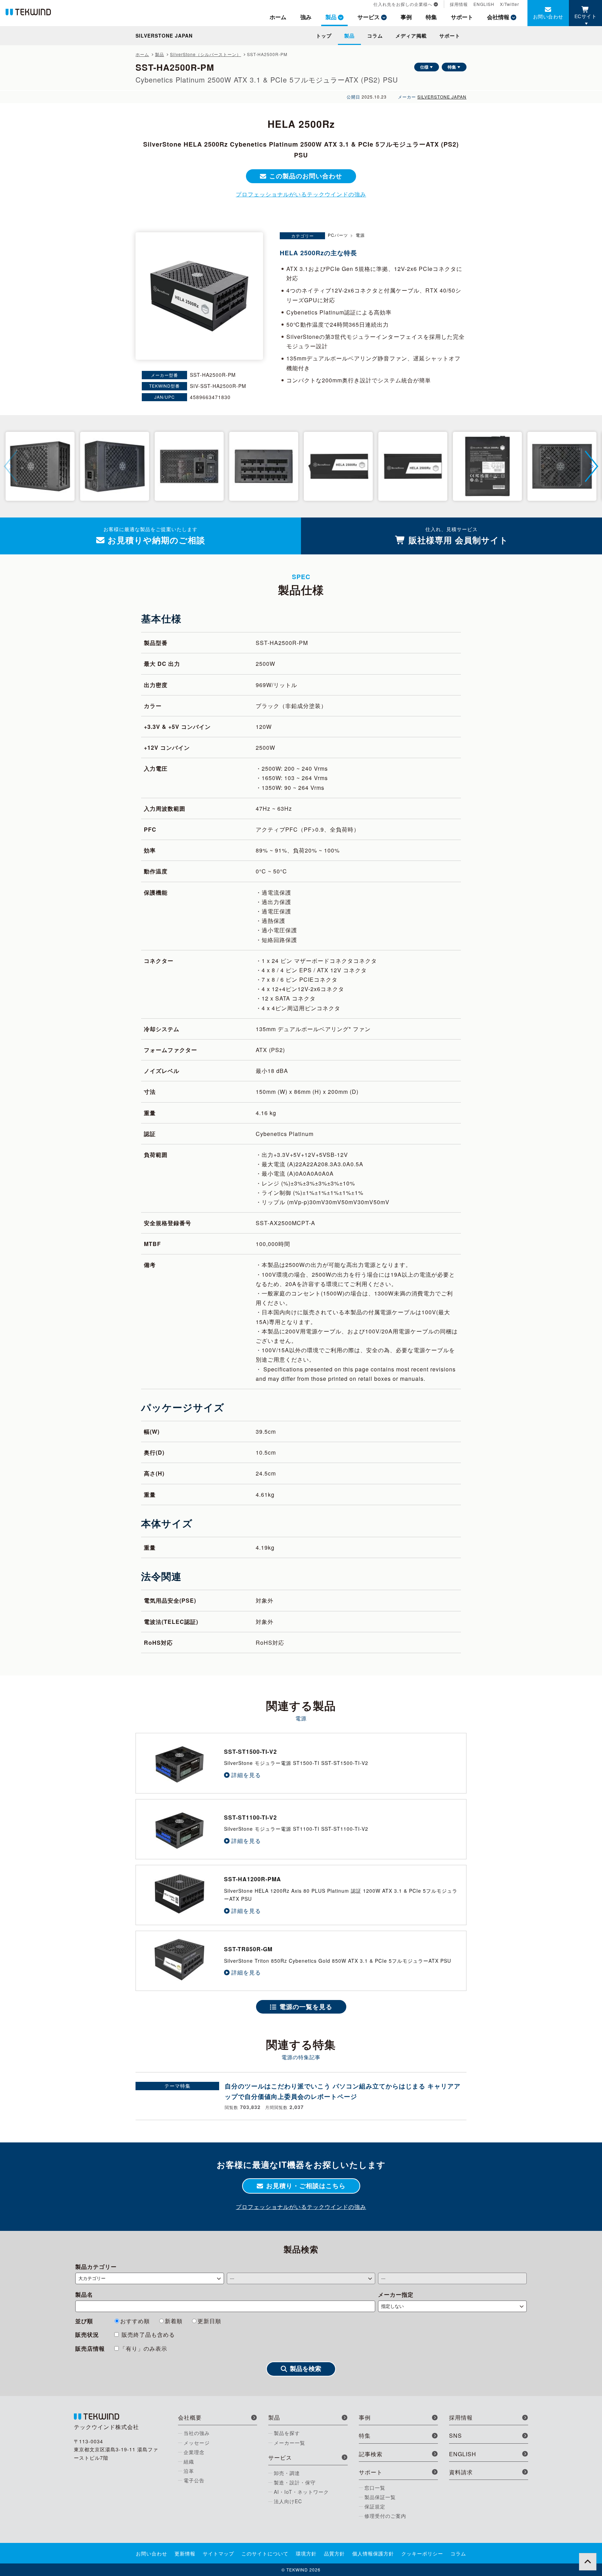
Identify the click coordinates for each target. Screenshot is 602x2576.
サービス (369, 17)
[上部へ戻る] (588, 2562)
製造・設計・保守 (295, 2482)
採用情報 (459, 4)
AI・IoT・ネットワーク (301, 2492)
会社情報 (498, 17)
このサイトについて (265, 2553)
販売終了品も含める (147, 2334)
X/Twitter (510, 4)
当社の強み (197, 2433)
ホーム (278, 17)
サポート (462, 17)
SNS (456, 2435)
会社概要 (190, 2417)
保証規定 (375, 2506)
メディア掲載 (411, 36)
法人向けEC (288, 2501)
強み (306, 17)
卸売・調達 (287, 2473)
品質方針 (334, 2553)
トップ (324, 36)
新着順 (174, 2321)
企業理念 (194, 2452)
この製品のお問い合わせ (306, 176)
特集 (452, 67)
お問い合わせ (548, 16)
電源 (360, 235)
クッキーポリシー (422, 2553)
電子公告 (194, 2480)
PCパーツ (338, 235)
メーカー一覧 (290, 2443)
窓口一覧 (375, 2488)
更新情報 (185, 2553)
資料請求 (461, 2472)
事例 (406, 17)
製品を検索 (306, 2369)
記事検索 (371, 2454)
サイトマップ (218, 2553)
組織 (189, 2461)
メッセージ (197, 2443)
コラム (375, 36)
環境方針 (306, 2553)
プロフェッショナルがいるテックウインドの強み (301, 194)
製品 (331, 17)
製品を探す (287, 2433)
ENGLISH (484, 4)
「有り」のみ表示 (144, 2348)
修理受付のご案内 (385, 2516)
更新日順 (209, 2321)
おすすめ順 (135, 2321)
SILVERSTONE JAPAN (442, 97)
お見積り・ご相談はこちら (306, 2186)
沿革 (189, 2471)
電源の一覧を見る (306, 2007)
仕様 (424, 67)
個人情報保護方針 (373, 2553)
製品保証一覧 (380, 2497)
